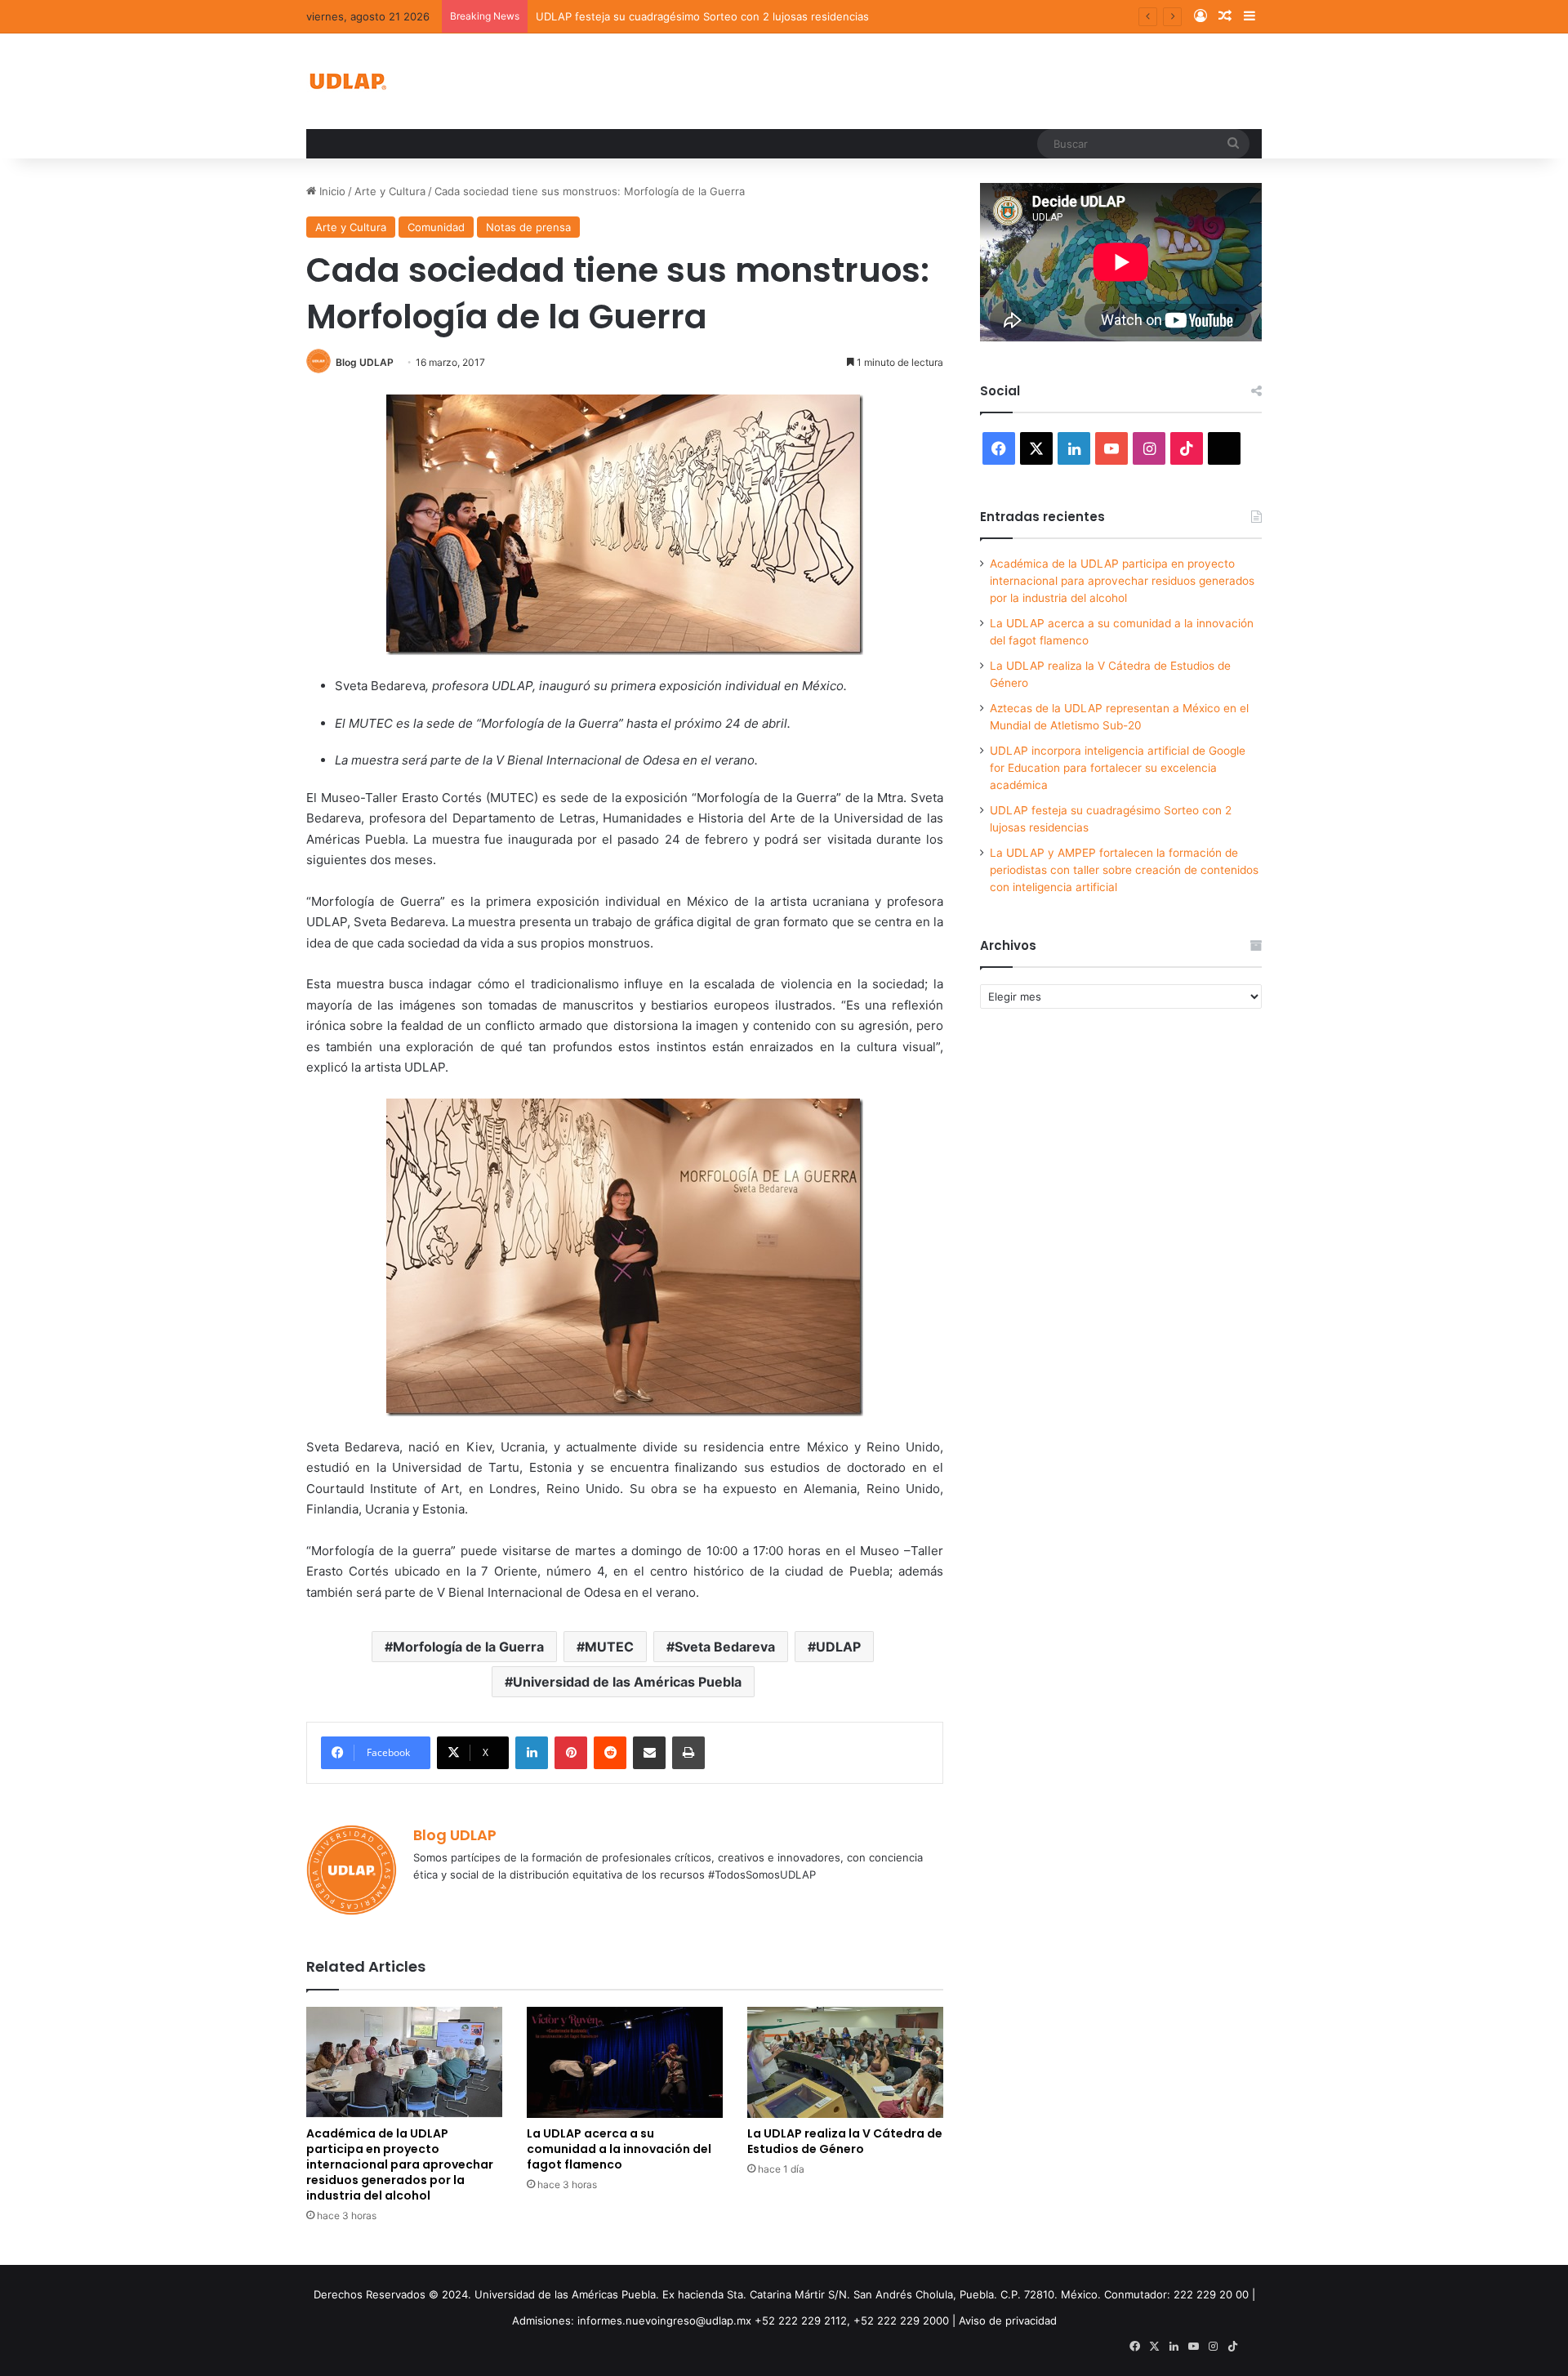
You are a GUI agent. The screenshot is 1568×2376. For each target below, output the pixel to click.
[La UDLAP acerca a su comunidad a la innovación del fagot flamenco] (625, 2062)
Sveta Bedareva (725, 1647)
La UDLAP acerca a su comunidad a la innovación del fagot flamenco (619, 2149)
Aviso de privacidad (1008, 2320)
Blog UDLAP (365, 362)
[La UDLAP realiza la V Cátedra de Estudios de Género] (845, 2062)
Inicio (331, 191)
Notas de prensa (528, 227)
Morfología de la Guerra (468, 1647)
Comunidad (436, 227)
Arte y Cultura (390, 191)
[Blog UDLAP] (347, 81)
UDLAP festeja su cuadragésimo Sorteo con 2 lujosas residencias (702, 16)
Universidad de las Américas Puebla (627, 1682)
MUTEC (609, 1647)
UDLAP (838, 1647)
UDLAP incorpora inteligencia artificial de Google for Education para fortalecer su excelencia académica (1118, 768)
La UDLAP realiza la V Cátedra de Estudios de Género (845, 2141)
